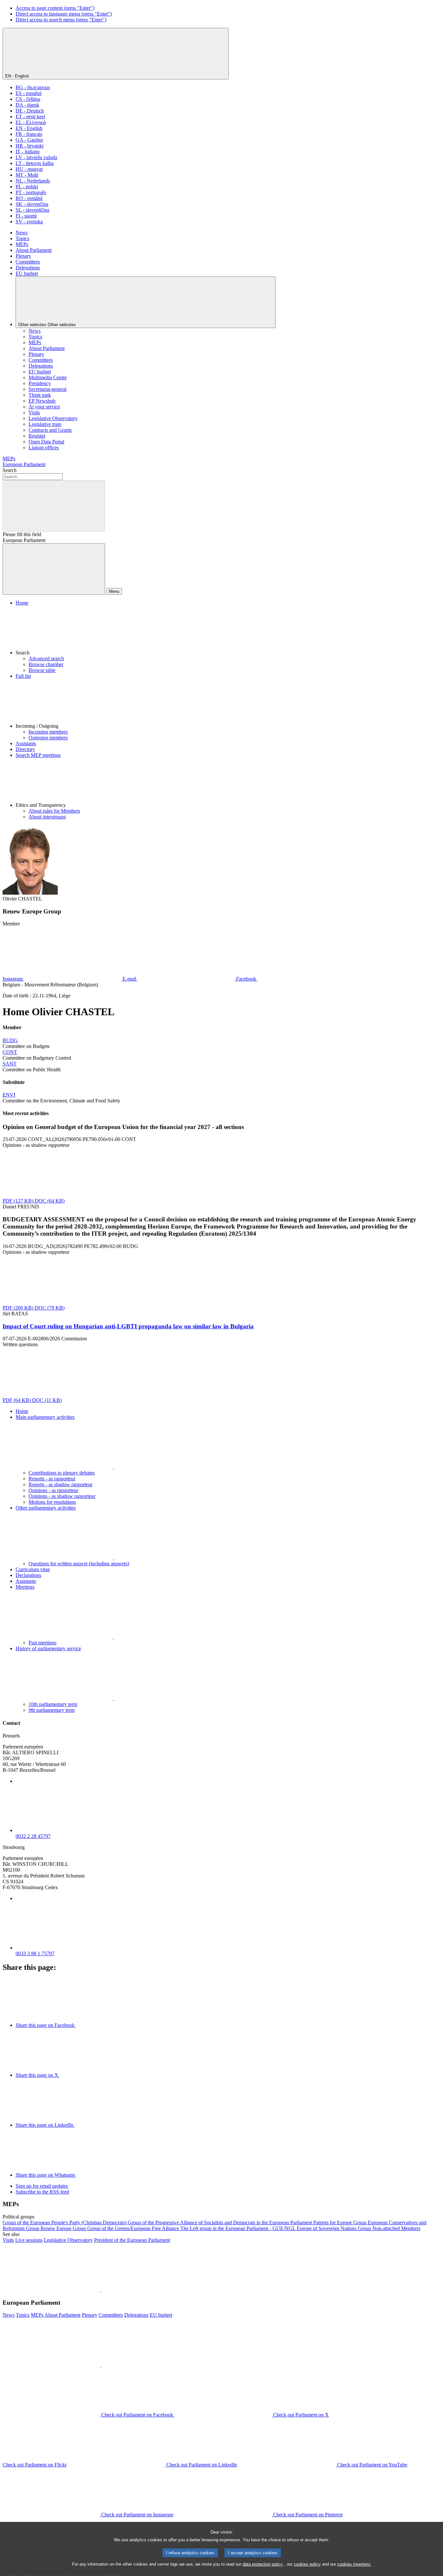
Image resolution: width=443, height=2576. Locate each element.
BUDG (10, 1040)
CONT (10, 1052)
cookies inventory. (354, 2564)
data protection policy (263, 2564)
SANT (10, 1064)
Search (10, 470)
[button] (228, 631)
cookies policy (307, 2564)
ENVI (9, 1095)
